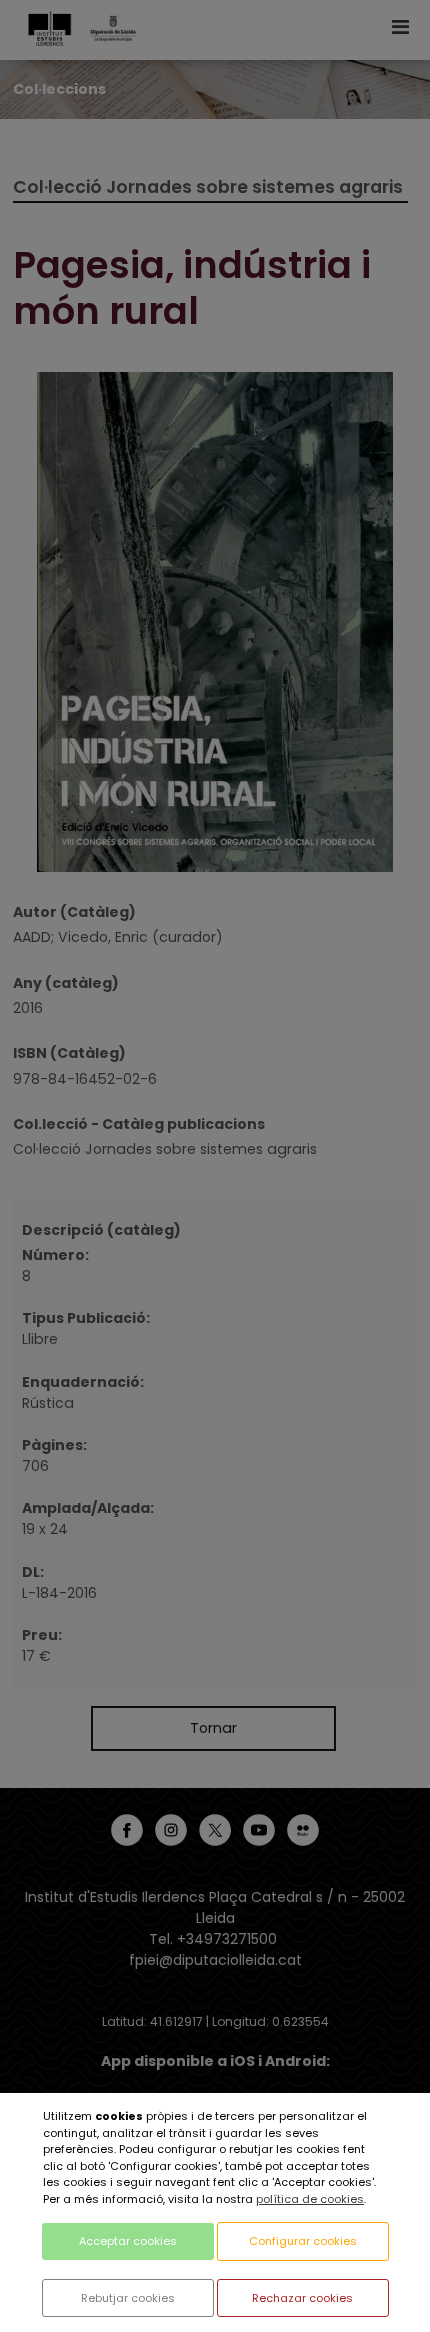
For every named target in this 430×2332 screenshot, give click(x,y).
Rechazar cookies (302, 2298)
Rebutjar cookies (128, 2298)
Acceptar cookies (128, 2241)
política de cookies (310, 2199)
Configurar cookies (303, 2241)
